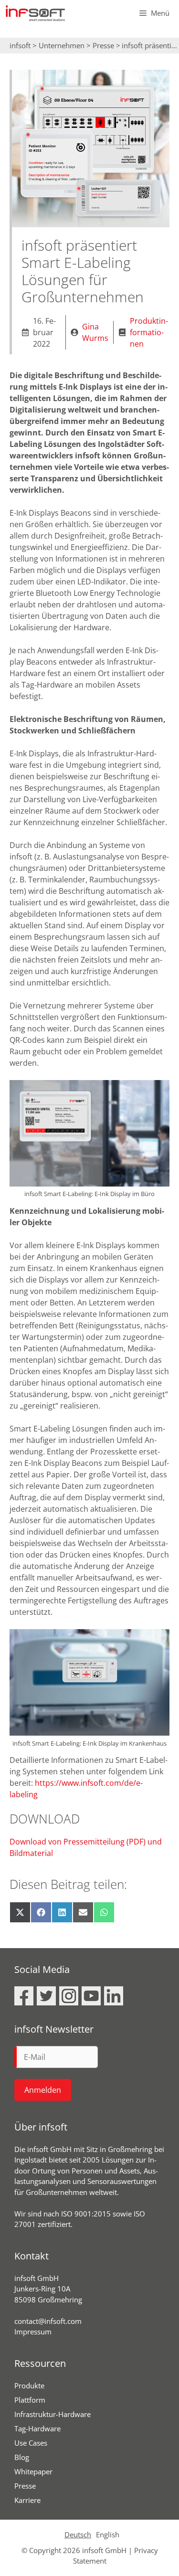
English (108, 2534)
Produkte (29, 2385)
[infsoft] (35, 13)
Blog (22, 2457)
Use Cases (31, 2443)
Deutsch (78, 2534)
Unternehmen (62, 45)
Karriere (27, 2500)
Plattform (30, 2400)
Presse (103, 45)
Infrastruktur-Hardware (53, 2414)
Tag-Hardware (37, 2428)
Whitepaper (33, 2471)
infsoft (20, 45)
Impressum (33, 2332)
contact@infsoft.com (48, 2321)
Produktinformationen (149, 332)
